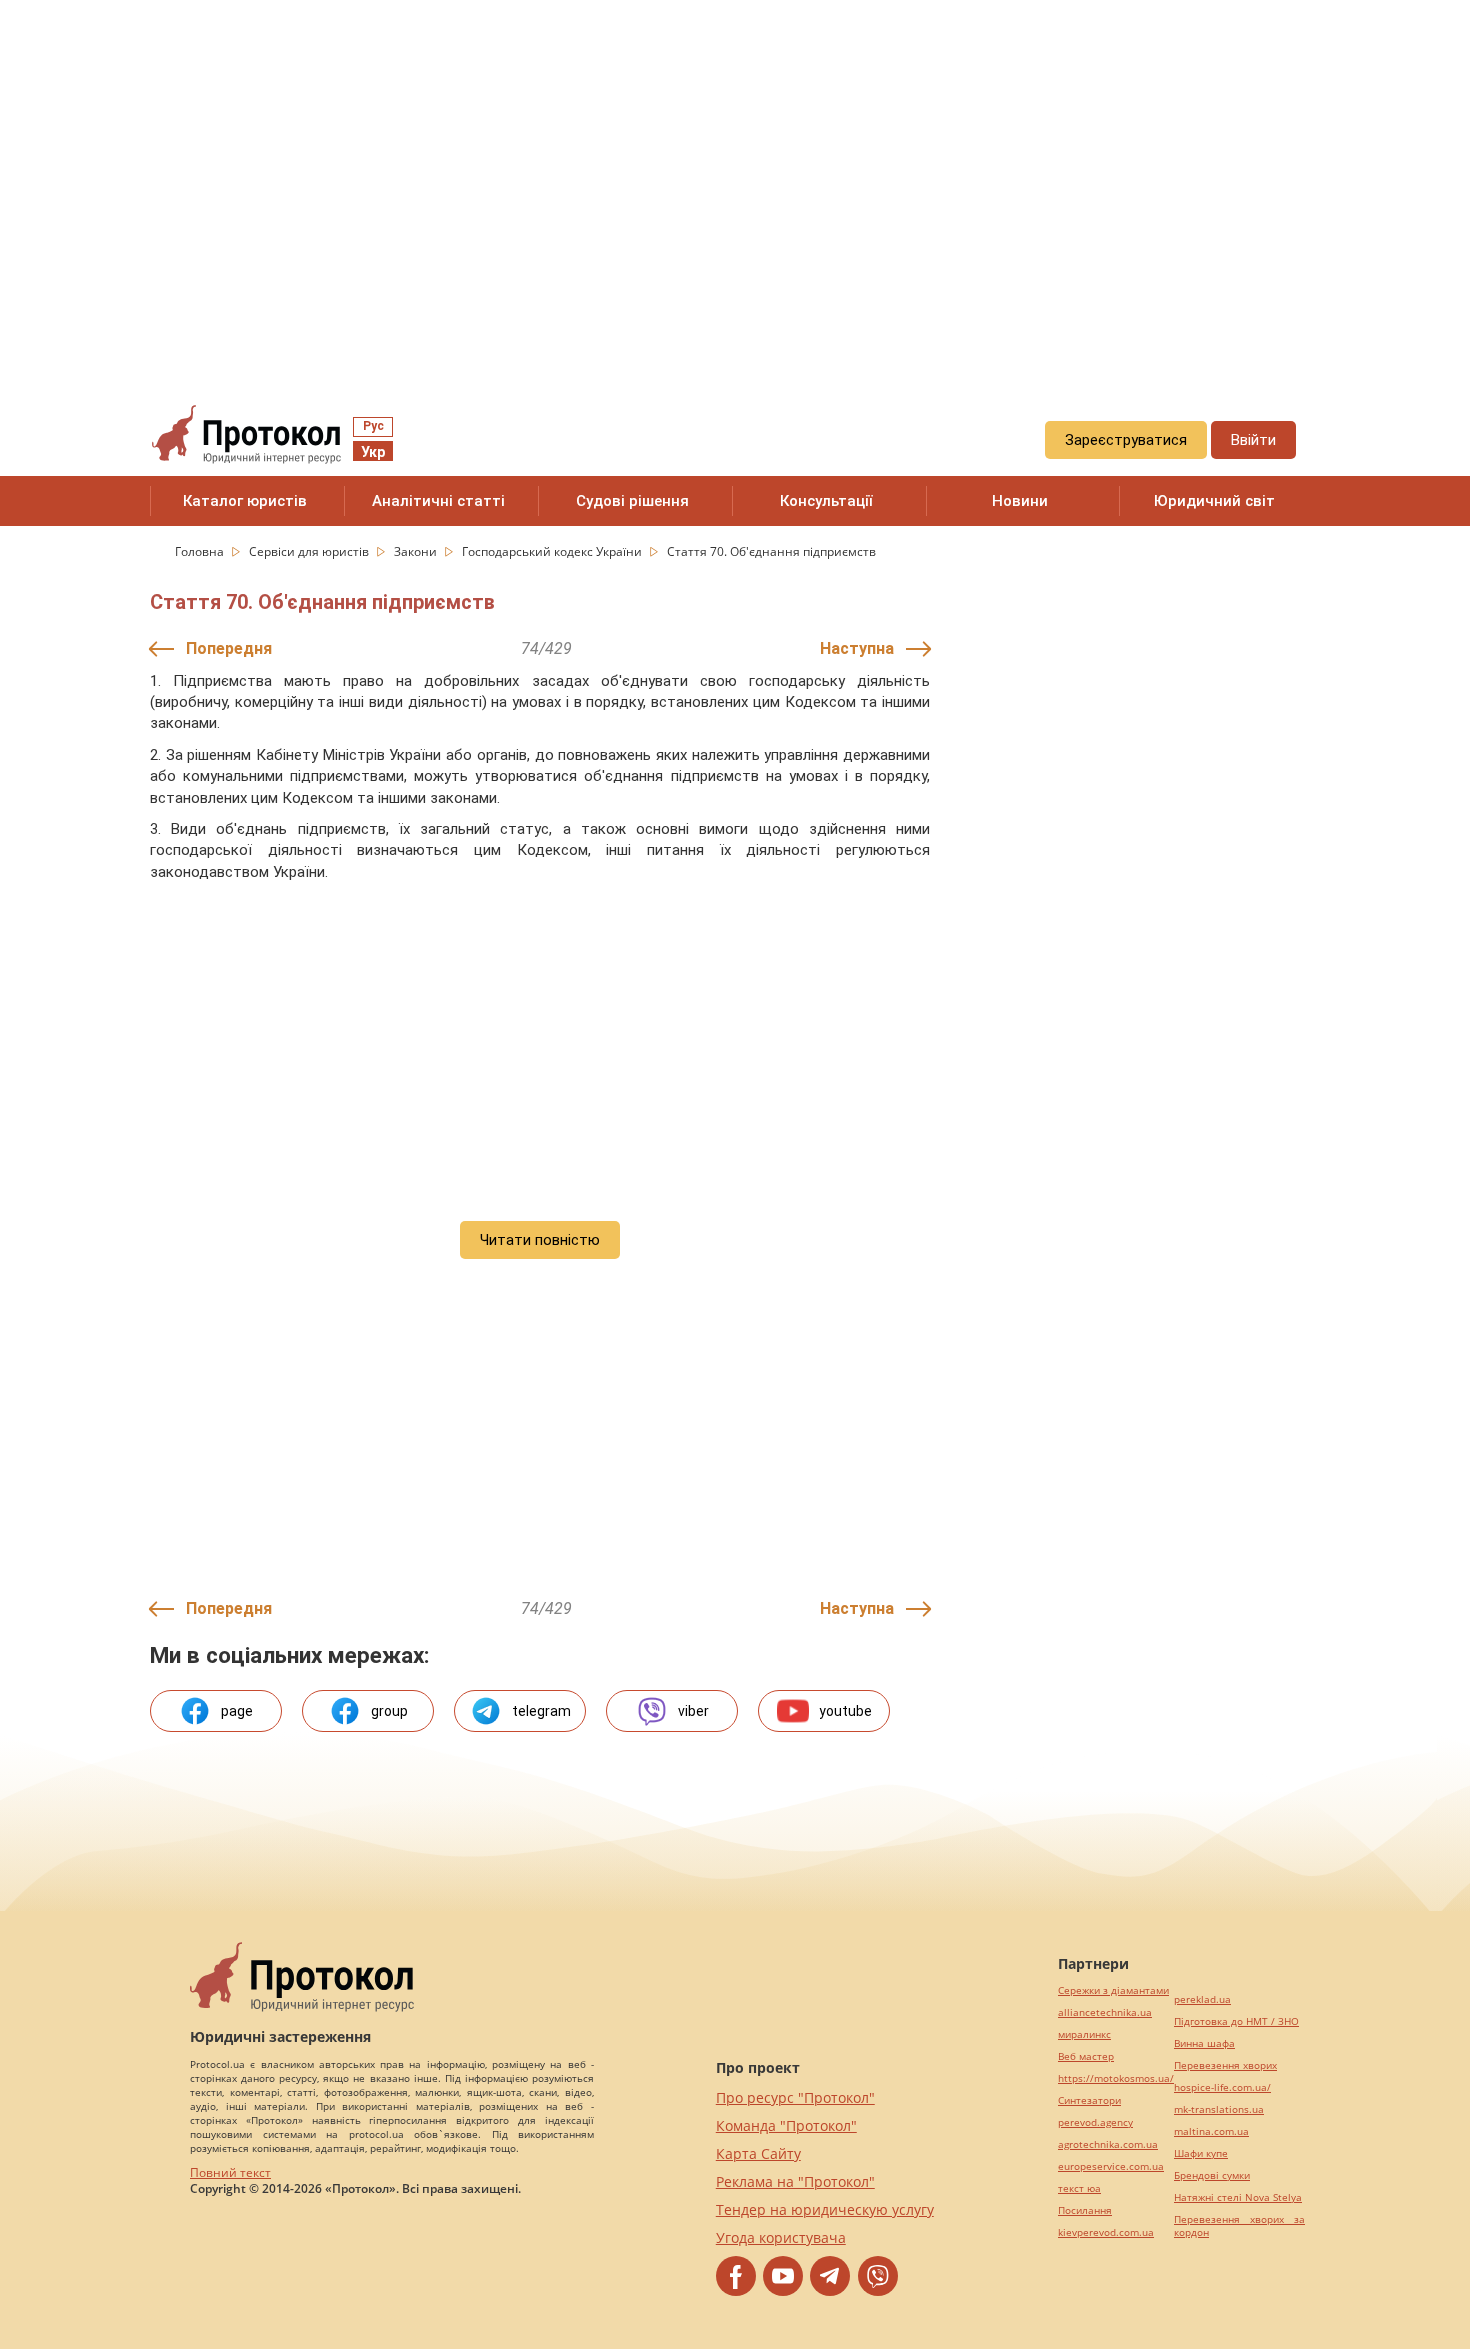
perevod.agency (1095, 2122)
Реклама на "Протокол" (795, 2181)
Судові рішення (632, 501)
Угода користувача (781, 2237)
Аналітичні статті (438, 501)
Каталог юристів (245, 501)
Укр (373, 452)
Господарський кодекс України (553, 551)
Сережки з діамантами (1113, 1990)
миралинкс (1084, 2034)
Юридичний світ (1214, 501)
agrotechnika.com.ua (1108, 2144)
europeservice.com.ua (1111, 2166)
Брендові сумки (1212, 2175)
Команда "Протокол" (786, 2125)
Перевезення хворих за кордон (1239, 2226)
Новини (1020, 501)
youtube (845, 1711)
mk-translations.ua (1219, 2109)
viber (693, 1711)
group (389, 1711)
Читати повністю (540, 1240)
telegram (541, 1711)
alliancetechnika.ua (1105, 2012)
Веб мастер (1086, 2056)
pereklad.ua (1202, 1999)
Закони (417, 551)
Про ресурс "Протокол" (795, 2097)
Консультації (826, 501)
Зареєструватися (1126, 440)
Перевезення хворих (1225, 2065)
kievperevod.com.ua (1106, 2232)
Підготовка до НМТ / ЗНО (1236, 2021)
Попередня (229, 648)
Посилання (1085, 2210)
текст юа (1079, 2188)
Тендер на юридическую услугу (825, 2209)
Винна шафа (1204, 2043)
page (237, 1711)
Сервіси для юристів (310, 551)
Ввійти (1253, 440)
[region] (735, 181)
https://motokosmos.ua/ (1116, 2078)
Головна (201, 551)
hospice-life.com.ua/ (1222, 2087)
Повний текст (230, 2172)
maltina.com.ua (1211, 2131)
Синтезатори (1089, 2100)
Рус (373, 426)
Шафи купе (1201, 2153)
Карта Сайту (758, 2153)
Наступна (857, 648)
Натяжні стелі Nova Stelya (1238, 2197)
